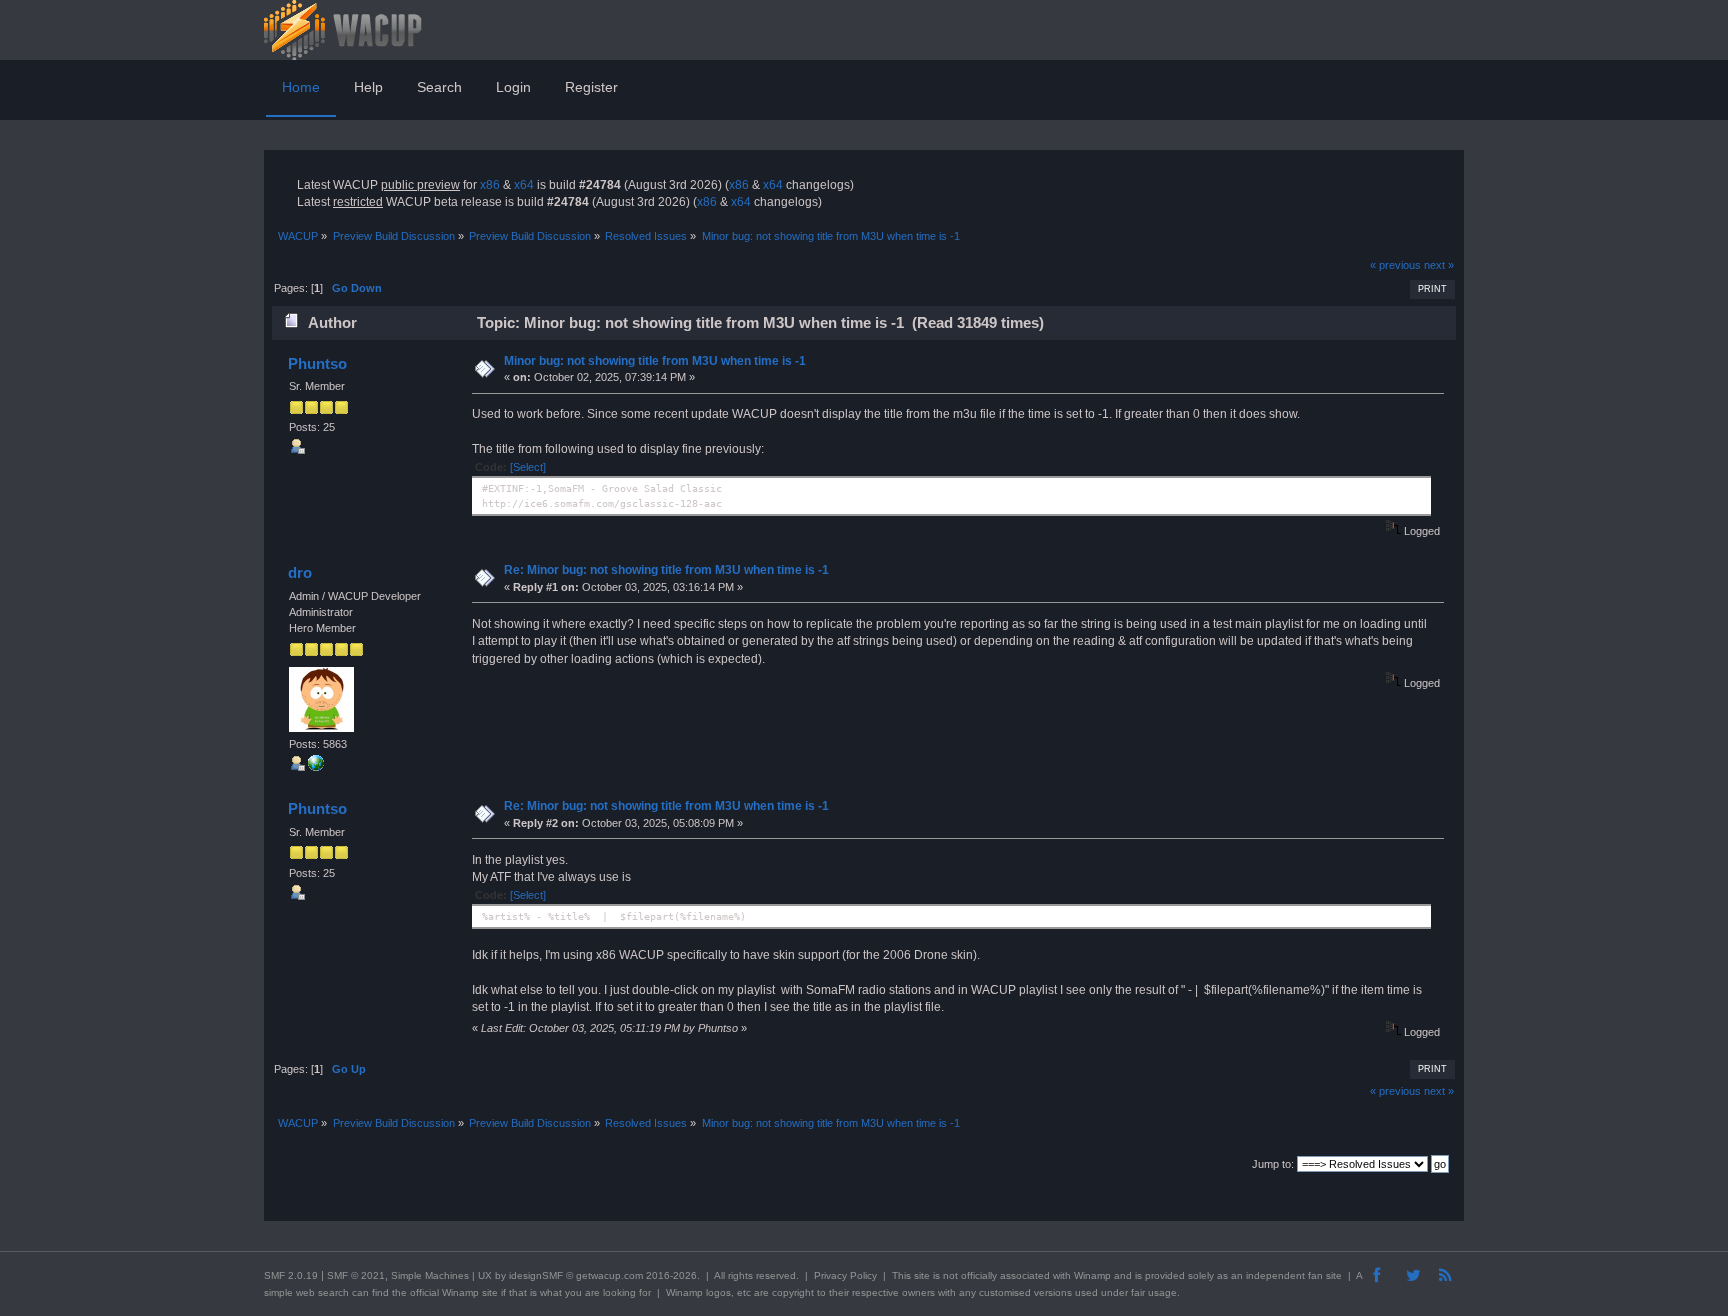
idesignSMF (536, 1275)
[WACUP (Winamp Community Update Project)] (316, 767)
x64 (524, 185)
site (922, 1275)
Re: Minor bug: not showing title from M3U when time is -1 (666, 570)
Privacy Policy (845, 1275)
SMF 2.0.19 (291, 1275)
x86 (490, 185)
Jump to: (1273, 1164)
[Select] (528, 467)
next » (1439, 265)
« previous (1395, 265)
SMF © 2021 (356, 1275)
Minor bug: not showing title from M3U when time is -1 (655, 361)
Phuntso (317, 363)
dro (300, 572)
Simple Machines (430, 1275)
